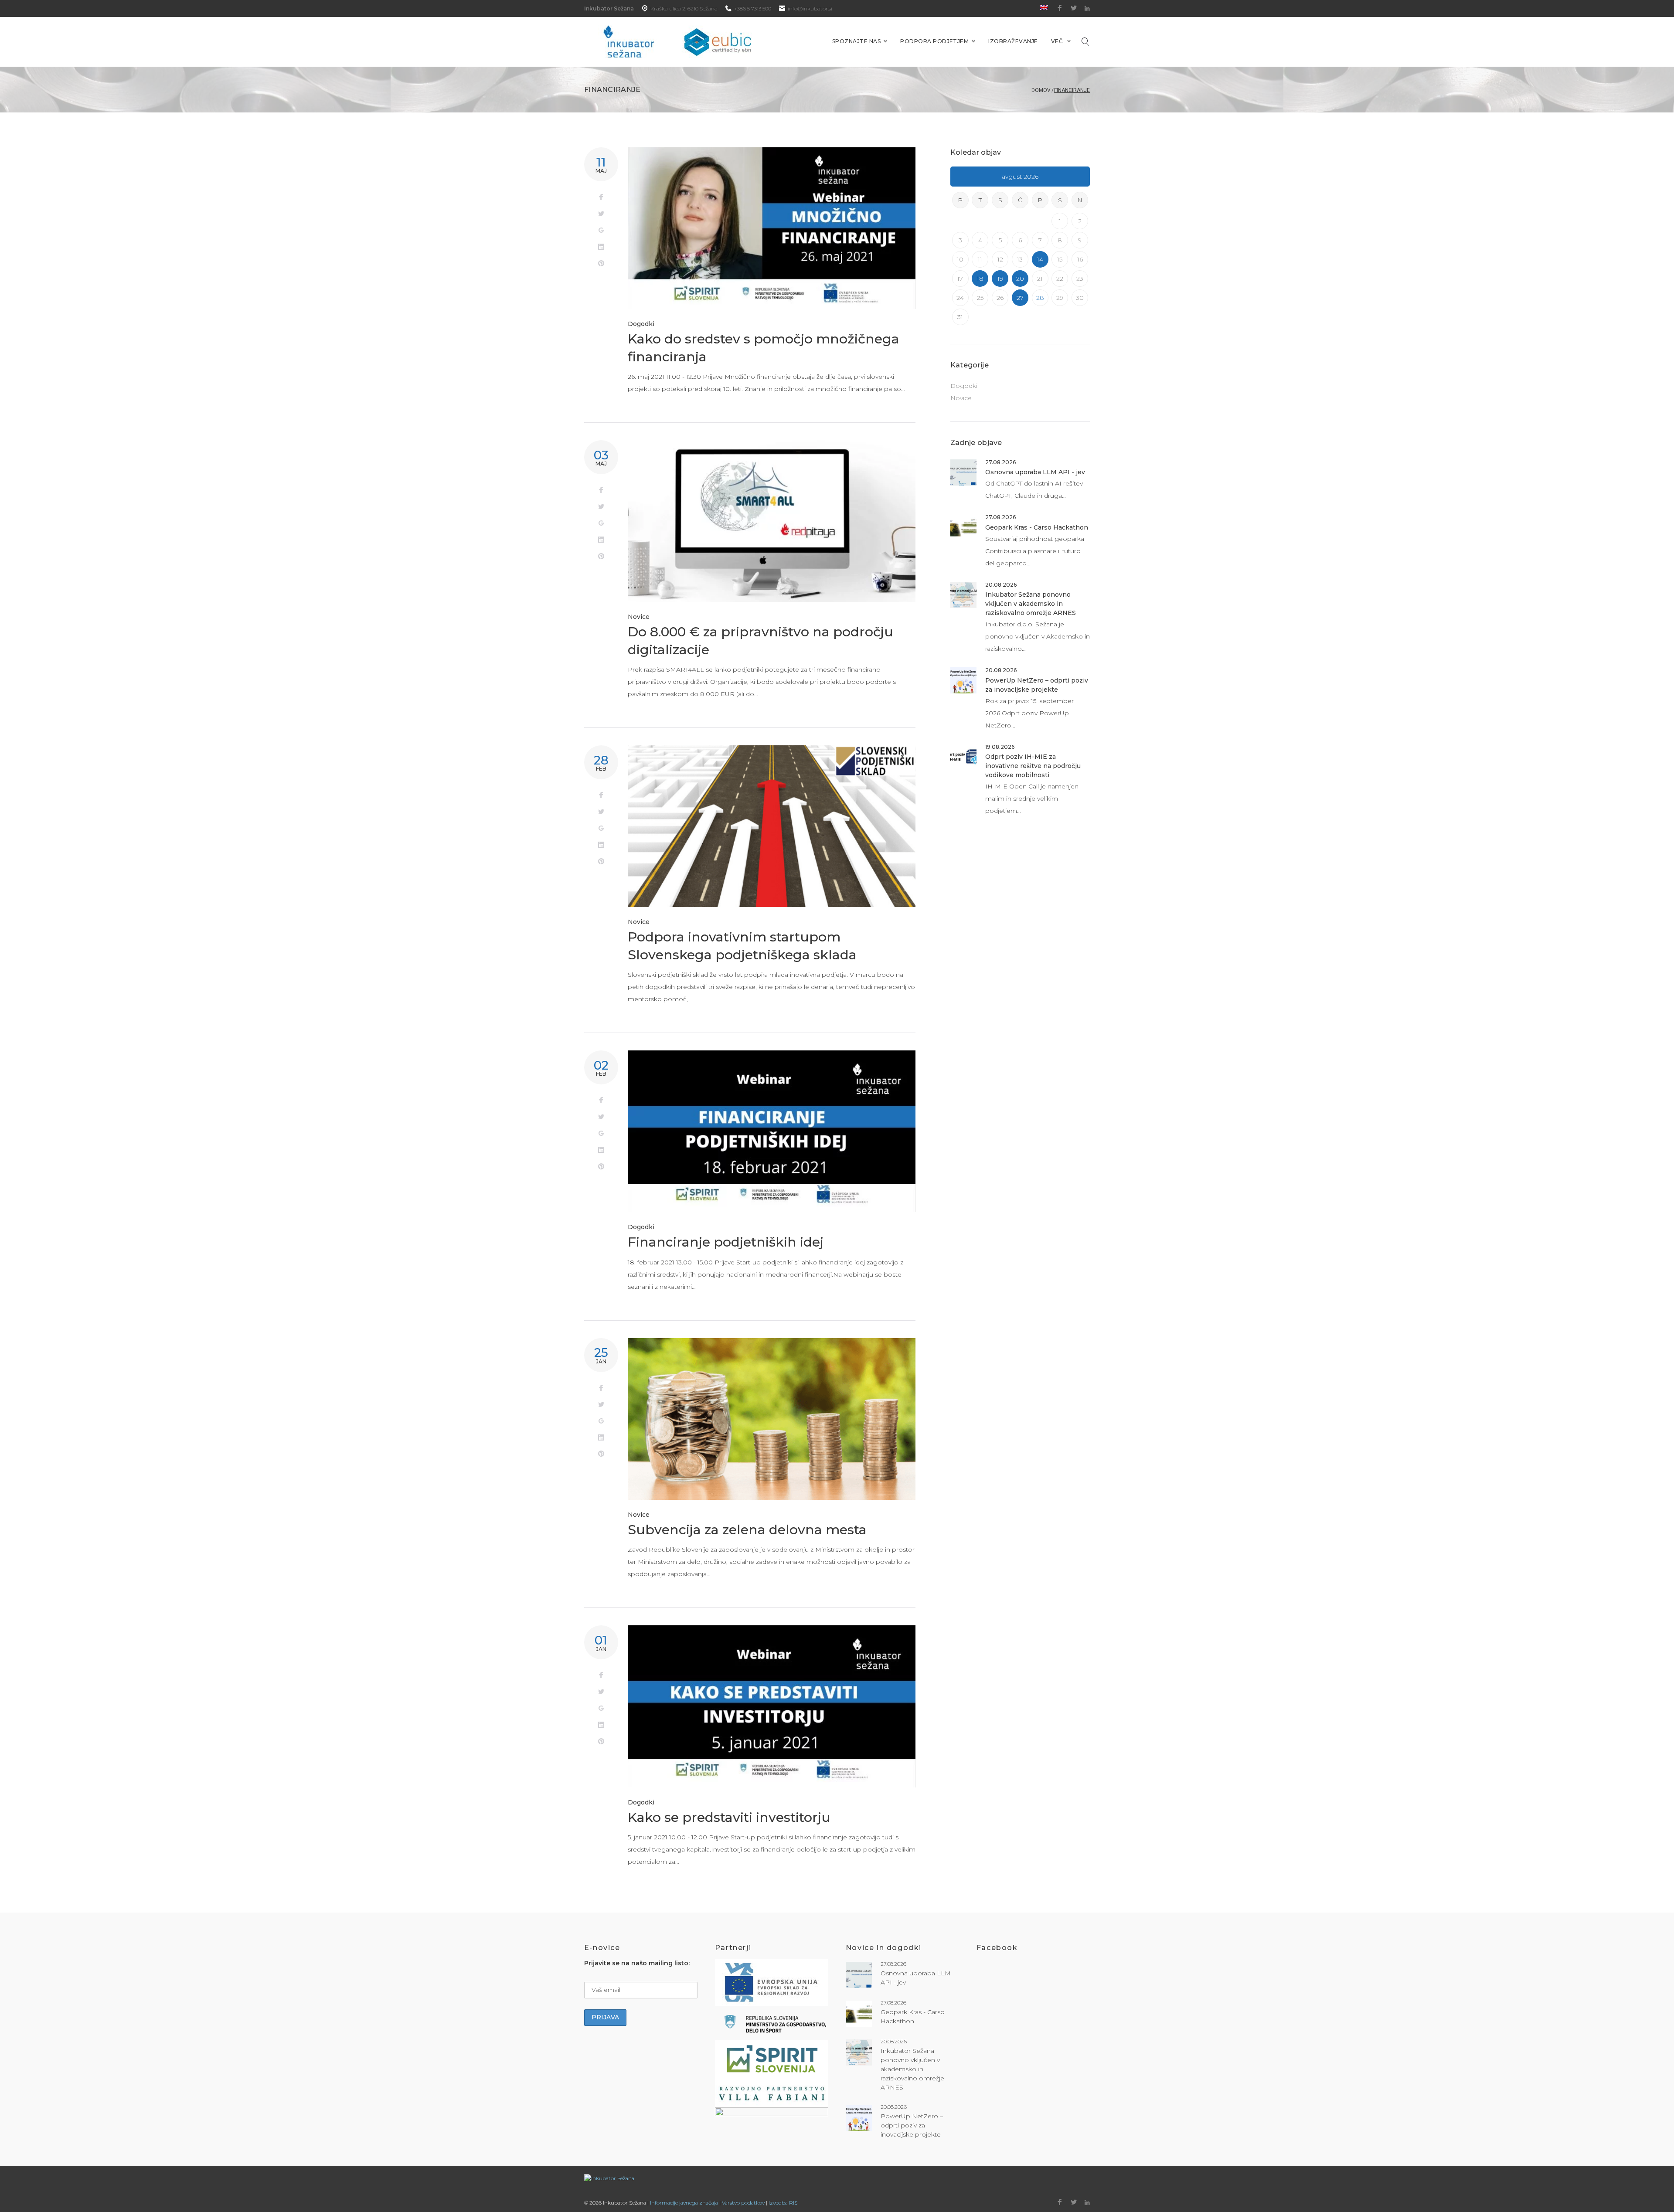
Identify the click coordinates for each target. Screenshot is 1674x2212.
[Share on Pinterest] (601, 264)
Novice (639, 617)
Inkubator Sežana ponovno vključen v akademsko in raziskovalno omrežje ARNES (1031, 604)
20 (1020, 279)
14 (1040, 259)
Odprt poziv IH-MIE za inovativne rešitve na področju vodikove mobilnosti (1033, 766)
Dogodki (641, 324)
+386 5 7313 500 (753, 8)
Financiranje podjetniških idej (726, 1242)
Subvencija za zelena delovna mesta (747, 1530)
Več (1057, 41)
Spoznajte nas (856, 41)
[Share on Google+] (601, 231)
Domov (1041, 90)
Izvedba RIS (783, 2203)
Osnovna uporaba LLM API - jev (1035, 472)
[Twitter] (1074, 8)
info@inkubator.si (810, 8)
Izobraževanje (1013, 41)
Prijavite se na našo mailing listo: (637, 1963)
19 (1000, 279)
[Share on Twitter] (601, 214)
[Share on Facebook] (601, 197)
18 (980, 279)
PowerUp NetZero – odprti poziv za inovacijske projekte (912, 2125)
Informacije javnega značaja (684, 2203)
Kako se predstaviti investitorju (729, 1817)
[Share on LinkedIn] (601, 247)
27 (1020, 298)
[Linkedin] (1087, 8)
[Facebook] (1060, 8)
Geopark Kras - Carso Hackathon (1037, 527)
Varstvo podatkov (743, 2203)
